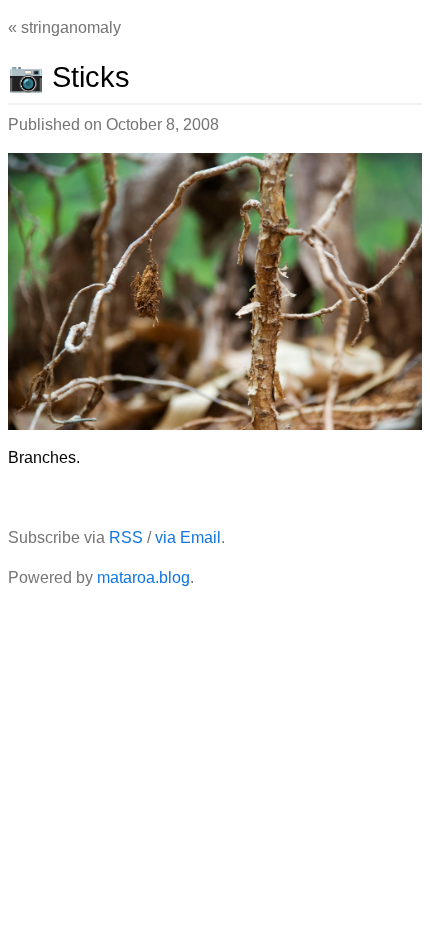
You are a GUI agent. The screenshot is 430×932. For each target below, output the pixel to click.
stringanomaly (71, 27)
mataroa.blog (143, 577)
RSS (126, 537)
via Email (188, 537)
